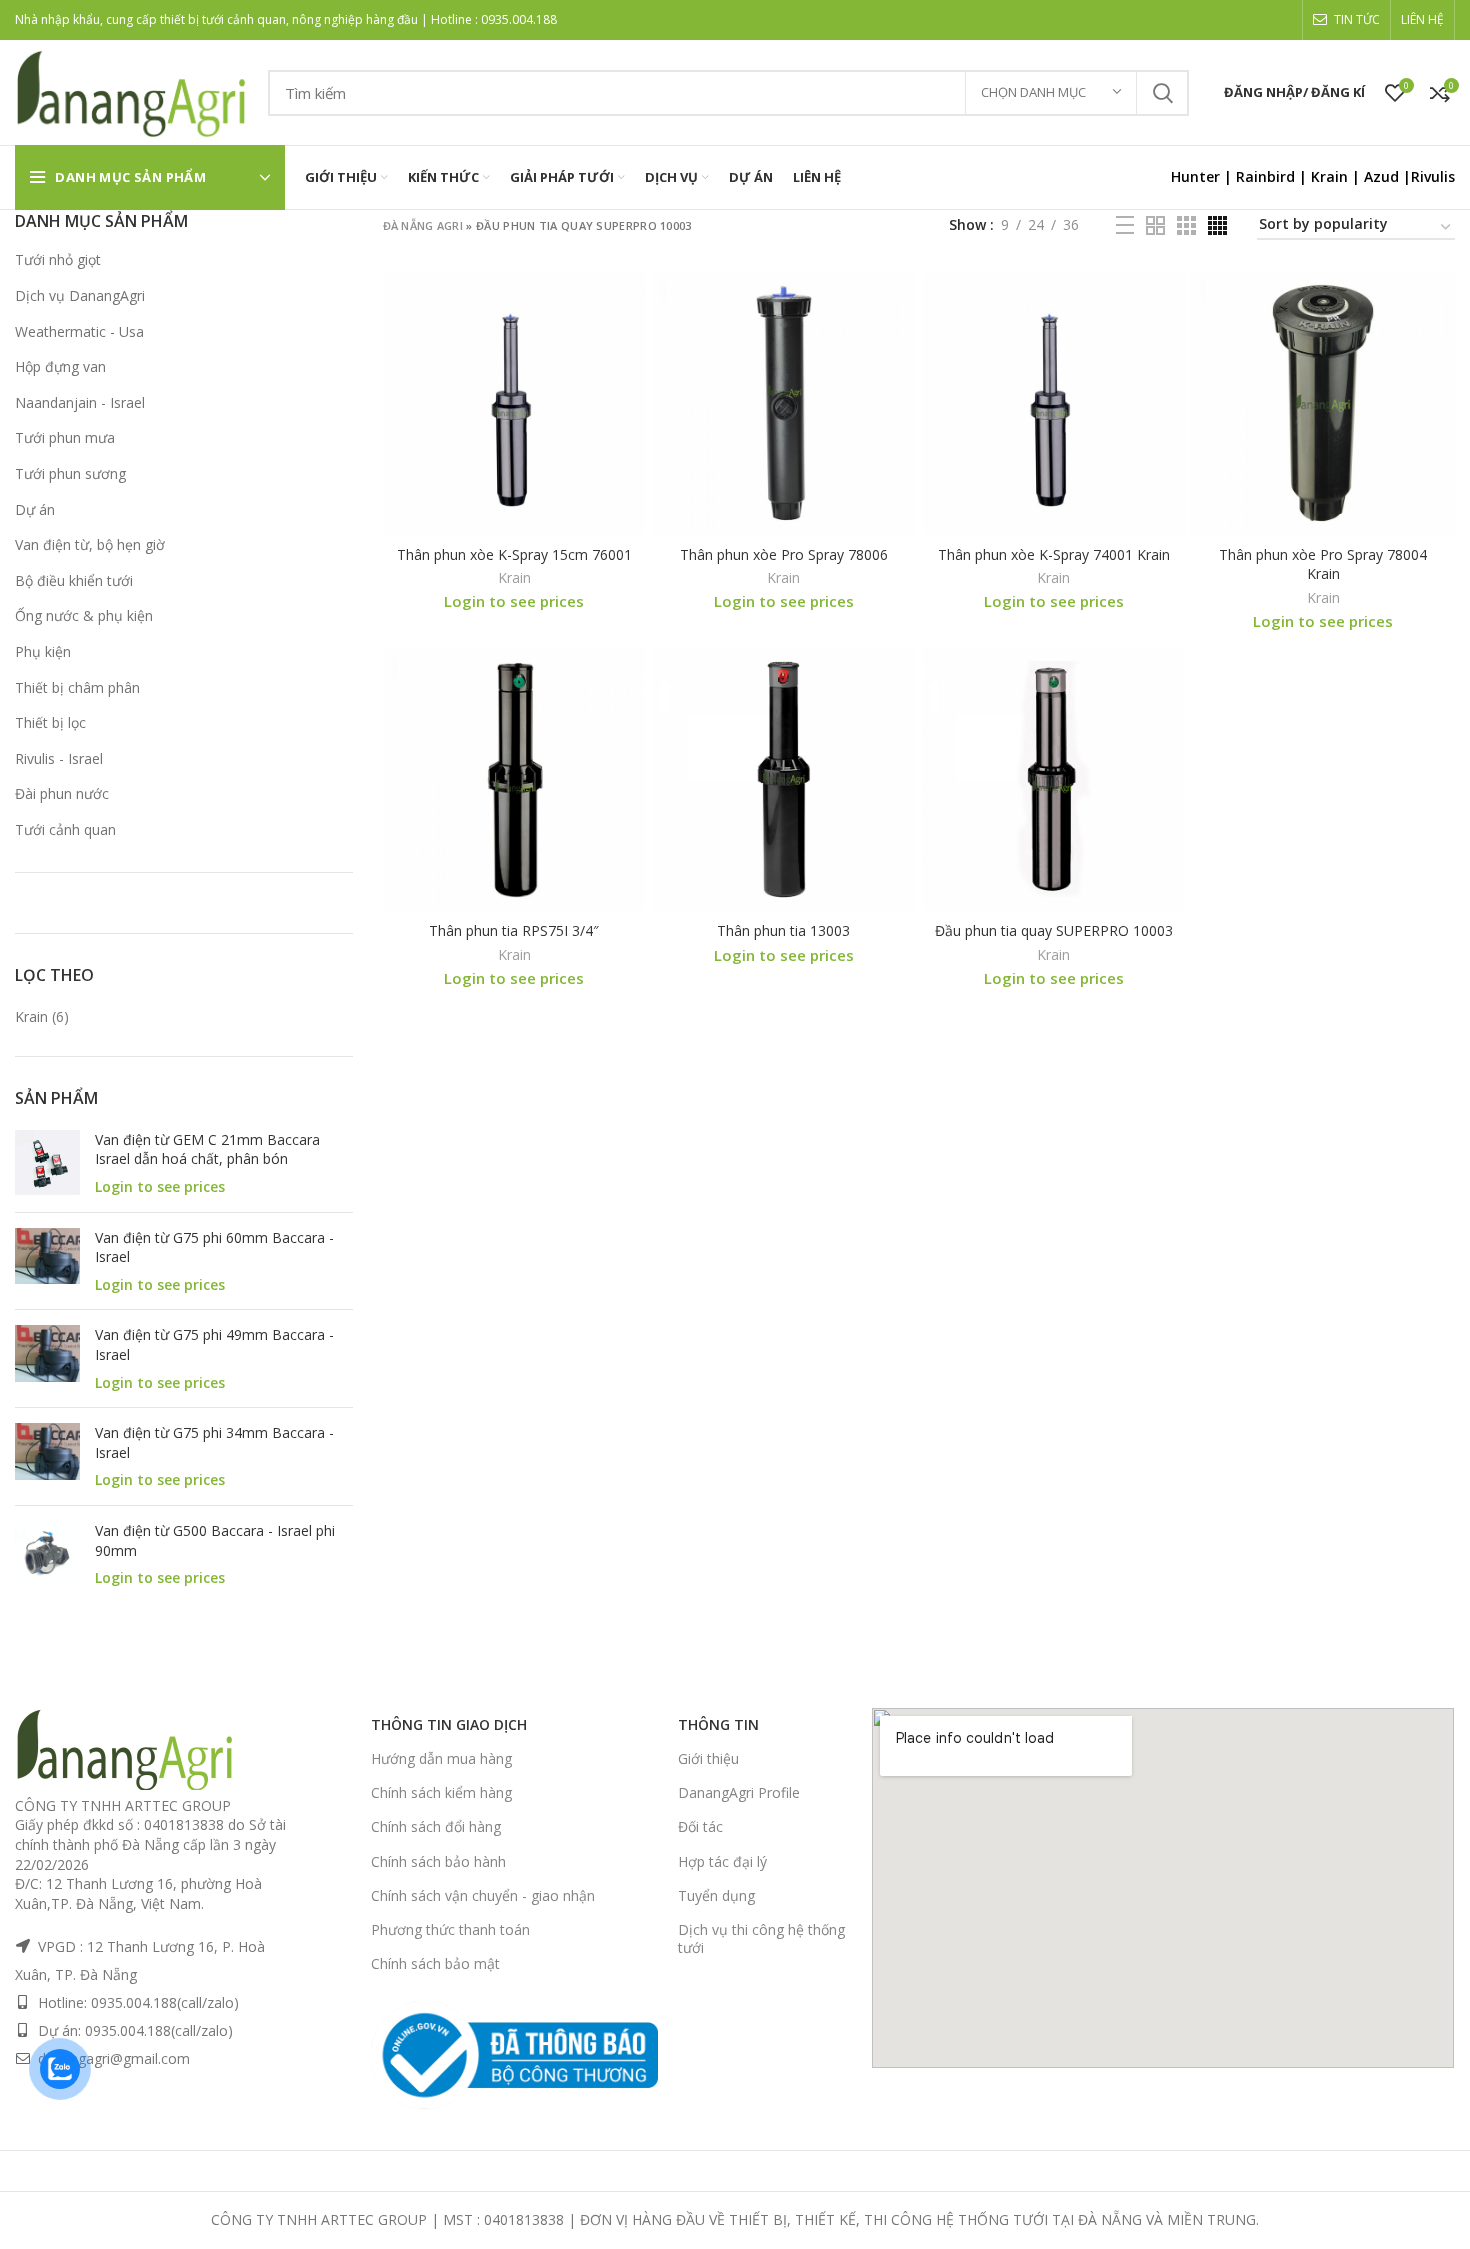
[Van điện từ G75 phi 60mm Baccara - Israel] (47, 1261)
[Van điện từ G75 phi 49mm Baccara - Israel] (47, 1358)
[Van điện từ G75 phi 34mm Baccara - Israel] (47, 1456)
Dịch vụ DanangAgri (80, 295)
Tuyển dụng (716, 1895)
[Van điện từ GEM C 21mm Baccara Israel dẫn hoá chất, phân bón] (47, 1163)
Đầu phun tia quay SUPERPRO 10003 (1054, 930)
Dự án (35, 509)
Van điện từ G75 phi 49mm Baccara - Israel (214, 1344)
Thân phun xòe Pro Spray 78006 (784, 554)
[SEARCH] (1162, 93)
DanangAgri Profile (739, 1792)
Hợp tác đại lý (722, 1861)
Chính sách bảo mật (435, 1963)
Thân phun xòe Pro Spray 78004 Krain (1323, 564)
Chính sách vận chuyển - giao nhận (483, 1895)
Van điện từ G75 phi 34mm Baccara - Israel (214, 1442)
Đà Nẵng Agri (423, 225)
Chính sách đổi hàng (436, 1826)
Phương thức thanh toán (450, 1929)
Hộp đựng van (60, 366)
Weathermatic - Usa (79, 331)
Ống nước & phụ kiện (84, 615)
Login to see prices (160, 1186)
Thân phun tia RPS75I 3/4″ (514, 930)
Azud (1381, 176)
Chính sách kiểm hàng (441, 1792)
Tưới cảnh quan (65, 829)
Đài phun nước (62, 793)
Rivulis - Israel (59, 758)
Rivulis (1433, 176)
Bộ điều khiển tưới (74, 580)
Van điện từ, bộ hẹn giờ (90, 544)
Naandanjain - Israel (80, 402)
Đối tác (700, 1826)
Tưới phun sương (70, 473)
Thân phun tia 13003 (783, 930)
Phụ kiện (43, 651)
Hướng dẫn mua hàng (441, 1758)
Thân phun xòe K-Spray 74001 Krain (1054, 554)
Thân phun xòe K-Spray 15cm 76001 (514, 554)
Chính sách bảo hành (438, 1861)
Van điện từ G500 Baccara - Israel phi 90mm (215, 1540)
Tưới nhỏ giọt (58, 259)
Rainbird (1265, 176)
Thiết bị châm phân (77, 687)
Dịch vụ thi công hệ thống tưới (761, 1938)
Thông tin (718, 1724)
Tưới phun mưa (65, 437)
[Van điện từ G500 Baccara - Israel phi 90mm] (47, 1554)
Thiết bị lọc (50, 722)
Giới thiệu (708, 1758)
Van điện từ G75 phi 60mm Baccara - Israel (214, 1247)
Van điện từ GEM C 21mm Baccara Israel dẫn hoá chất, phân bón (207, 1149)
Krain (1329, 176)
